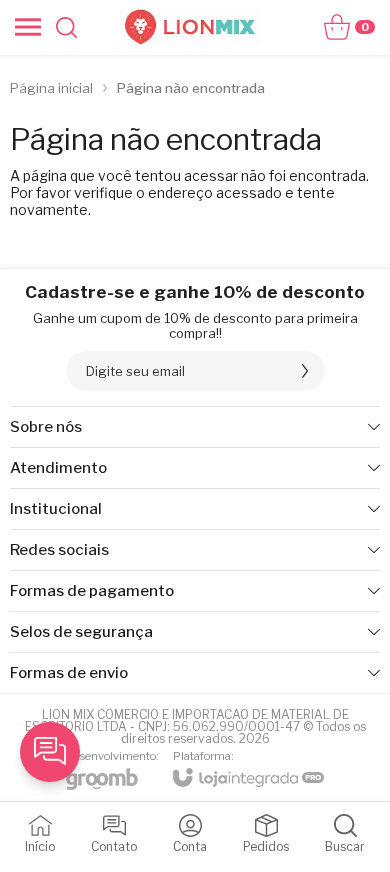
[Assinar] (305, 371)
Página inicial (51, 88)
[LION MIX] (189, 27)
